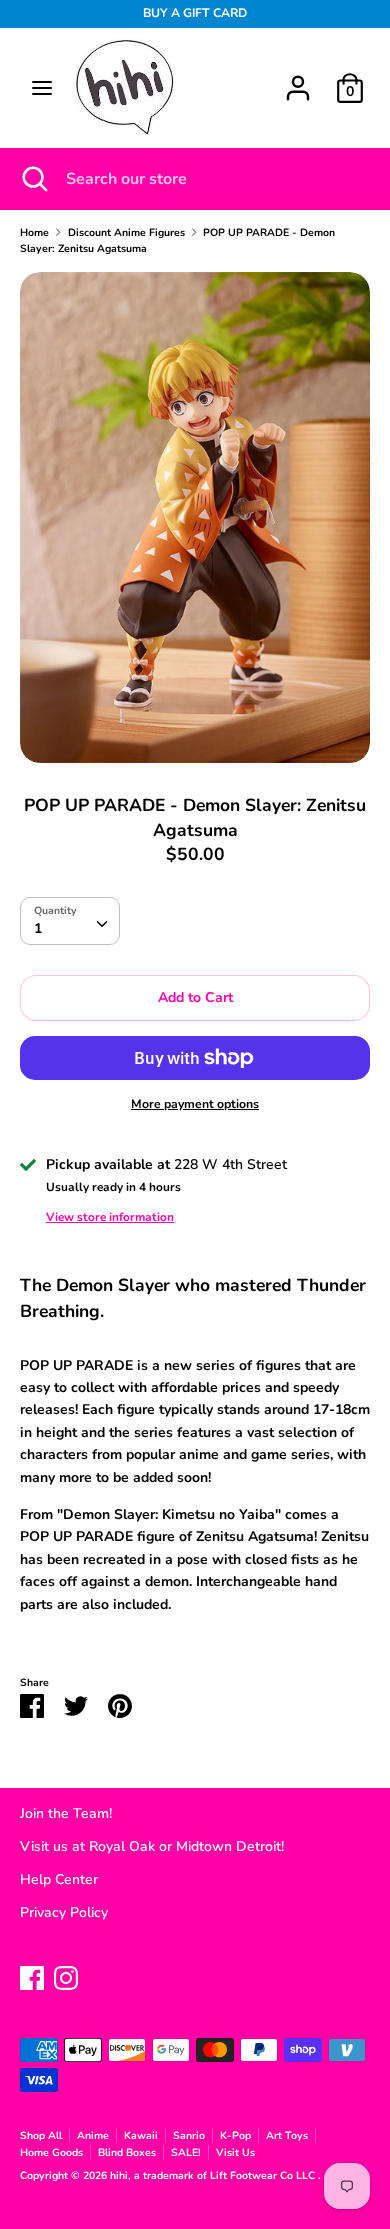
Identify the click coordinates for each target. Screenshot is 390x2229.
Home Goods (51, 2152)
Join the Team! (66, 1813)
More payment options (195, 1104)
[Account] (298, 78)
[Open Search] (33, 179)
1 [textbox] (38, 928)
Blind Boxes (127, 2152)
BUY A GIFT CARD (195, 13)
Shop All (41, 2135)
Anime (93, 2135)
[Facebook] (32, 1975)
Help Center (59, 1879)
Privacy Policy (64, 1912)
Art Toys (287, 2135)
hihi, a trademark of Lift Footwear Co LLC (214, 2175)
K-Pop (235, 2135)
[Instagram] (66, 1975)
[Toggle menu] (42, 88)
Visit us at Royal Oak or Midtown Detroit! (152, 1846)
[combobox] (70, 921)
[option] (195, 517)
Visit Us (235, 2152)
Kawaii (141, 2135)
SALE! (186, 2152)
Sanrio (189, 2135)
